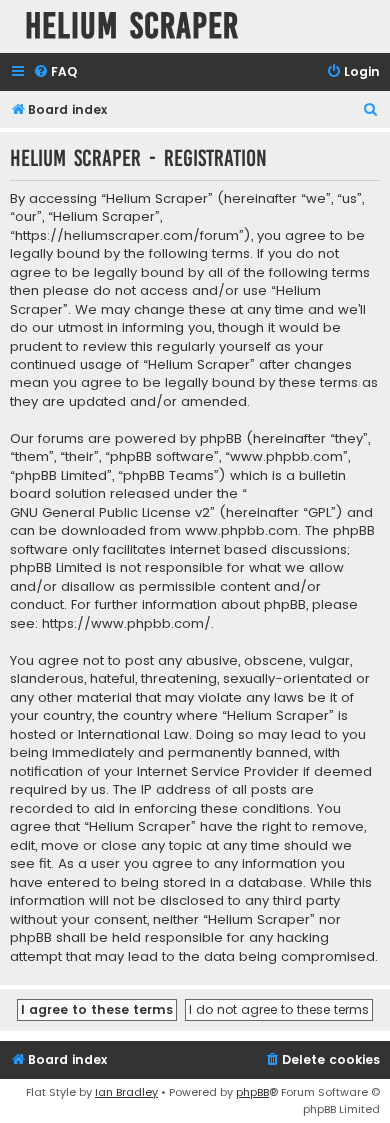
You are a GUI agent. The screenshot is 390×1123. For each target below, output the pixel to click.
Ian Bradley (126, 1092)
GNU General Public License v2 (110, 513)
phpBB (252, 1092)
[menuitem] (55, 72)
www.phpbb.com (241, 531)
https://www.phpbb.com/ (126, 624)
